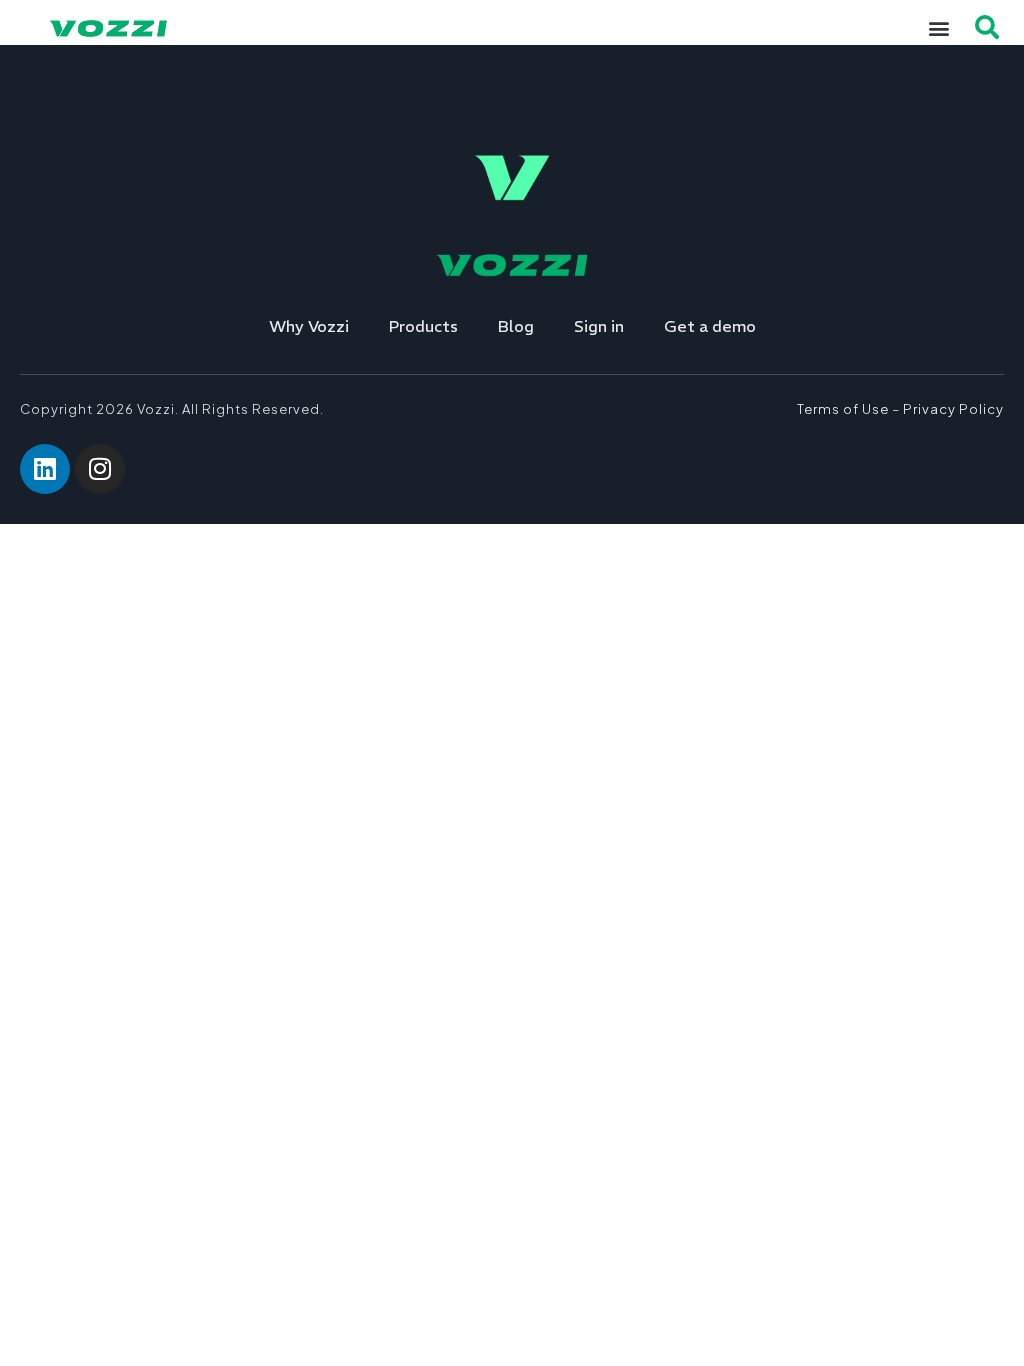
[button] (938, 27)
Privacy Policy (953, 409)
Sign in (599, 326)
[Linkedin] (45, 469)
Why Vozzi (309, 326)
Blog (516, 326)
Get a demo (710, 326)
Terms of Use (843, 409)
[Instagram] (100, 469)
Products (423, 326)
